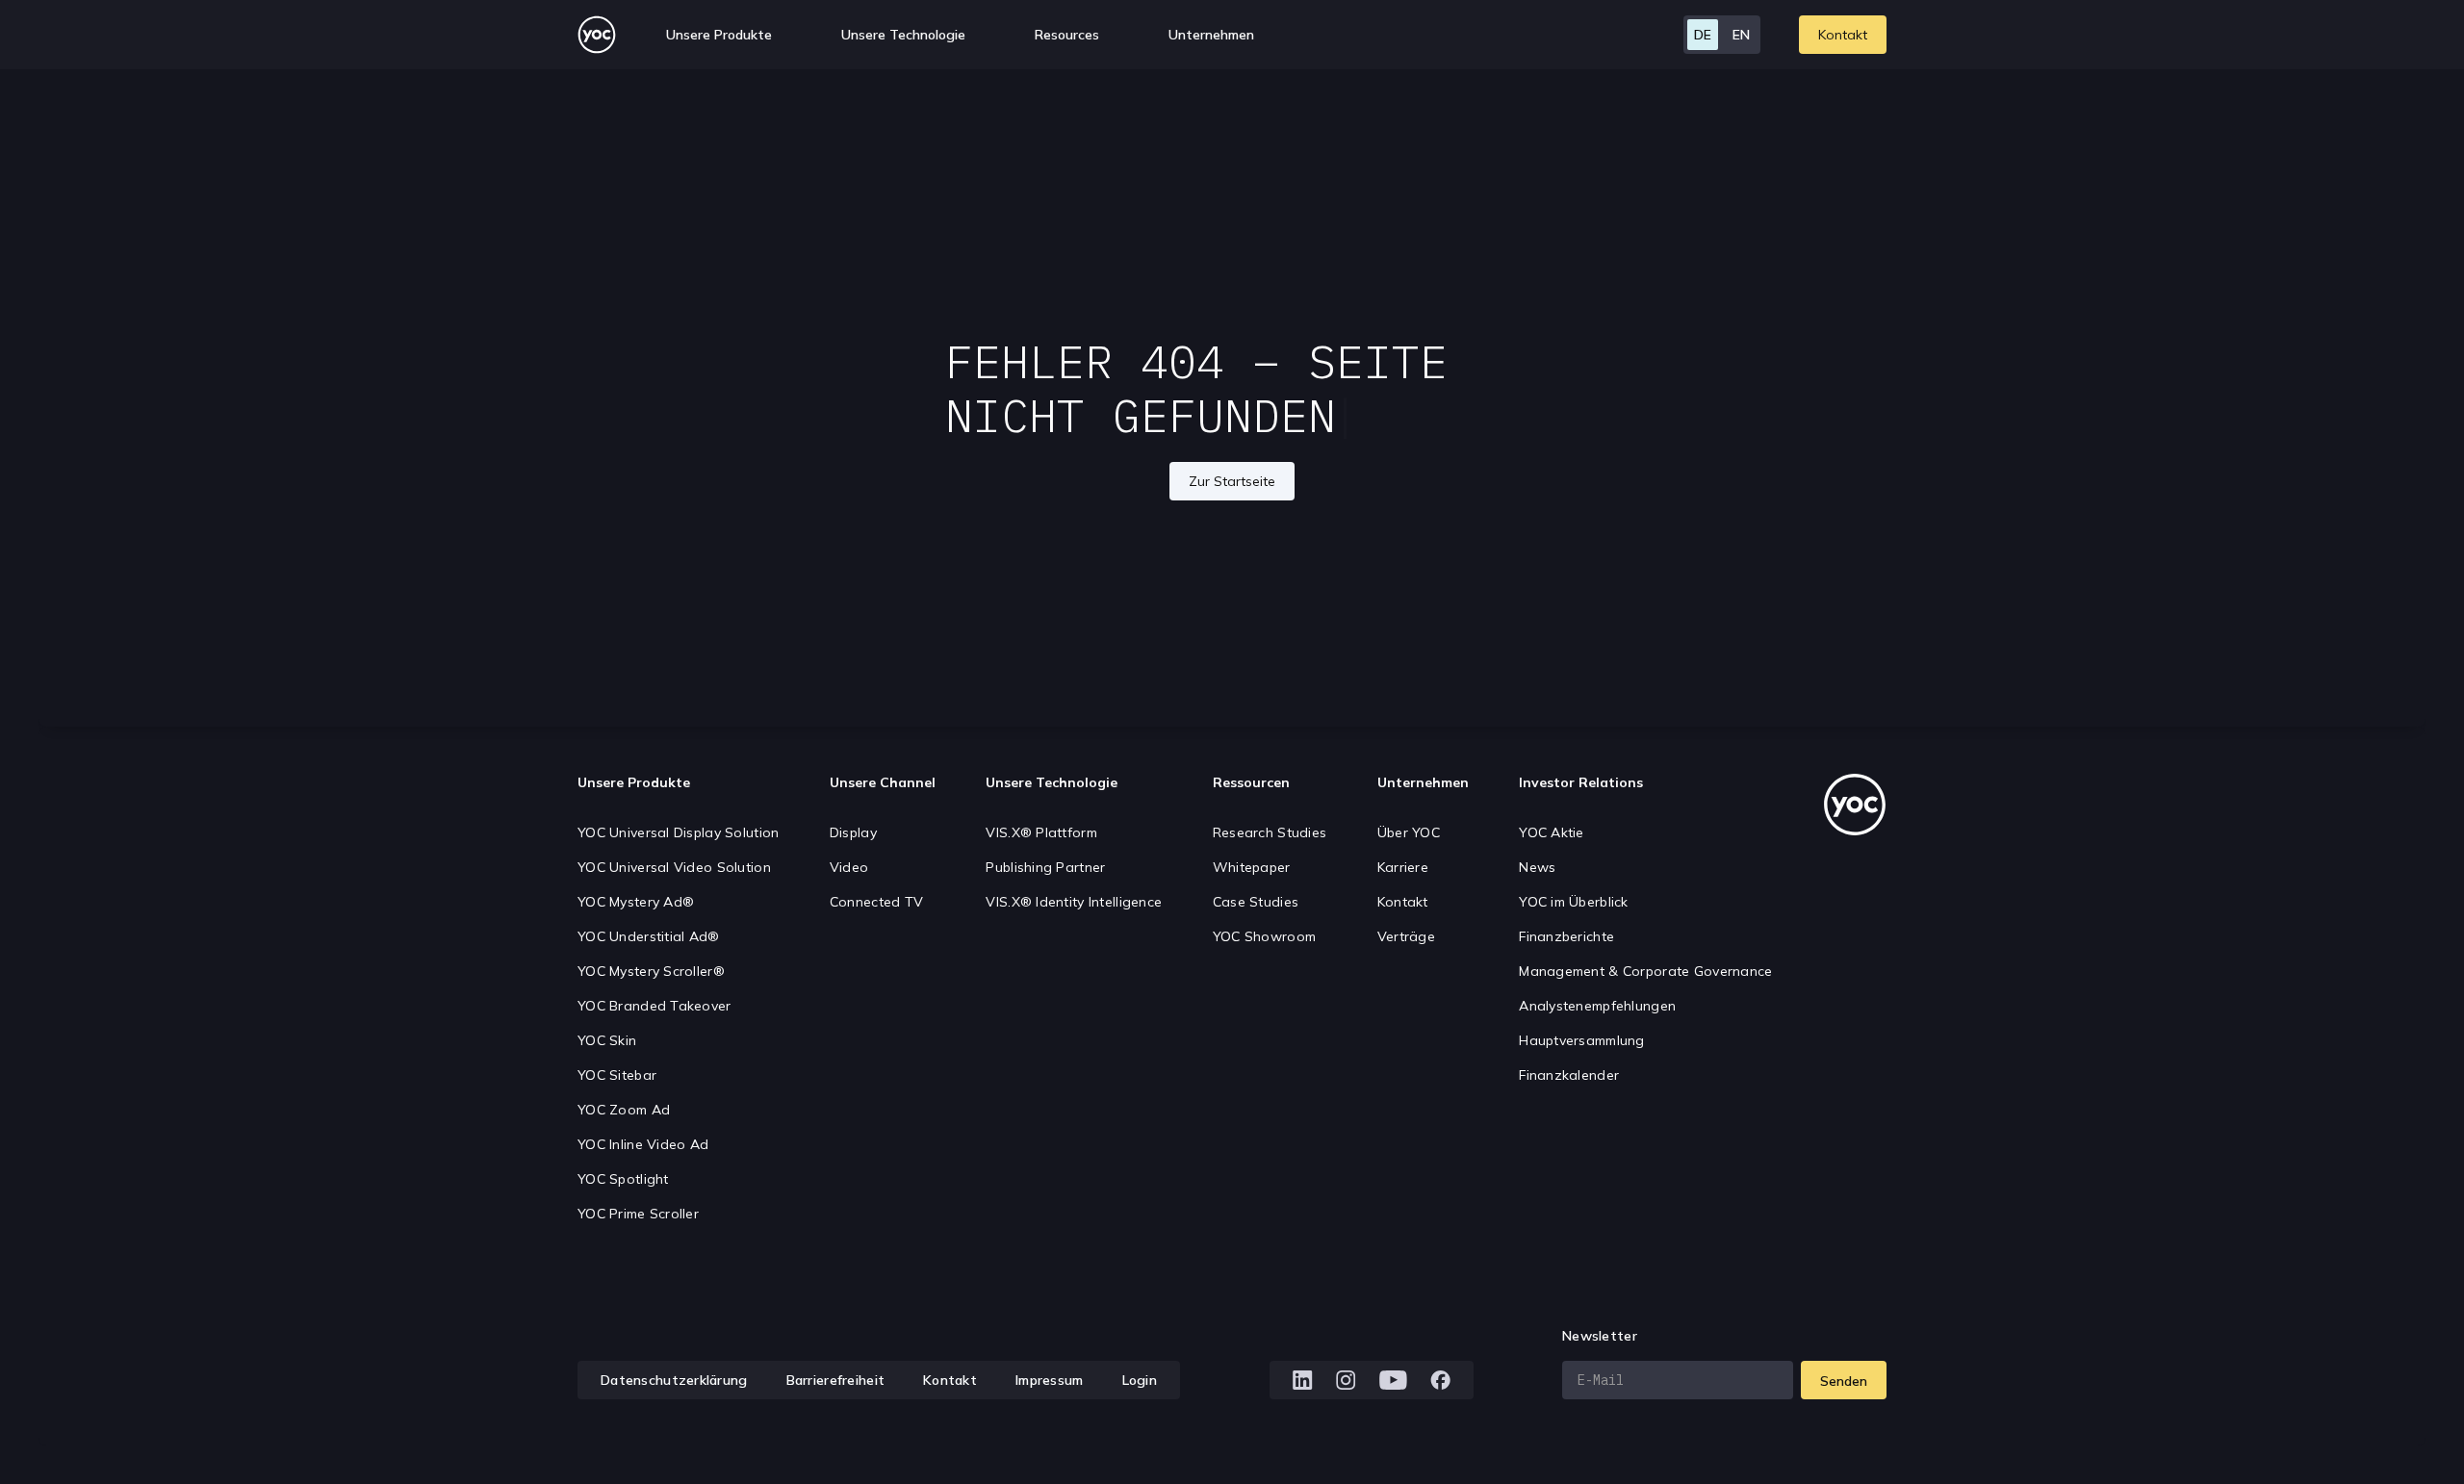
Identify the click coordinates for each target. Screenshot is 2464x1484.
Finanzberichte (1566, 936)
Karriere (1403, 867)
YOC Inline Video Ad (643, 1144)
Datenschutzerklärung (674, 1380)
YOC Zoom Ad (624, 1110)
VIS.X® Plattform (1041, 832)
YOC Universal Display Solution (678, 832)
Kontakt (1843, 35)
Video (849, 867)
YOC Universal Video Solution (674, 867)
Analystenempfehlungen (1597, 1006)
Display (853, 832)
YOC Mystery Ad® (636, 902)
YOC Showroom (1264, 936)
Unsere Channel (883, 782)
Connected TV (876, 902)
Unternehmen (1423, 782)
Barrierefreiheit (835, 1380)
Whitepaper (1252, 867)
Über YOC (1409, 832)
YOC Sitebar (617, 1075)
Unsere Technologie (1052, 782)
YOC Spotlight (623, 1179)
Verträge (1406, 936)
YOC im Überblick (1573, 902)
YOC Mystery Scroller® (651, 971)
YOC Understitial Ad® (649, 936)
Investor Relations (1581, 782)
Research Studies (1270, 832)
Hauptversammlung (1581, 1040)
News (1537, 867)
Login (1140, 1380)
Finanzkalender (1569, 1075)
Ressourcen (1251, 782)
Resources (1067, 35)
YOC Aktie (1552, 832)
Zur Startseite (1232, 481)
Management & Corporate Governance (1645, 971)
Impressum (1050, 1380)
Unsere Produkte (634, 782)
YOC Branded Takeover (654, 1006)
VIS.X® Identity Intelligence (1074, 902)
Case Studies (1256, 902)
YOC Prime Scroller (638, 1214)
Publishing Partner (1045, 867)
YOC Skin (607, 1040)
